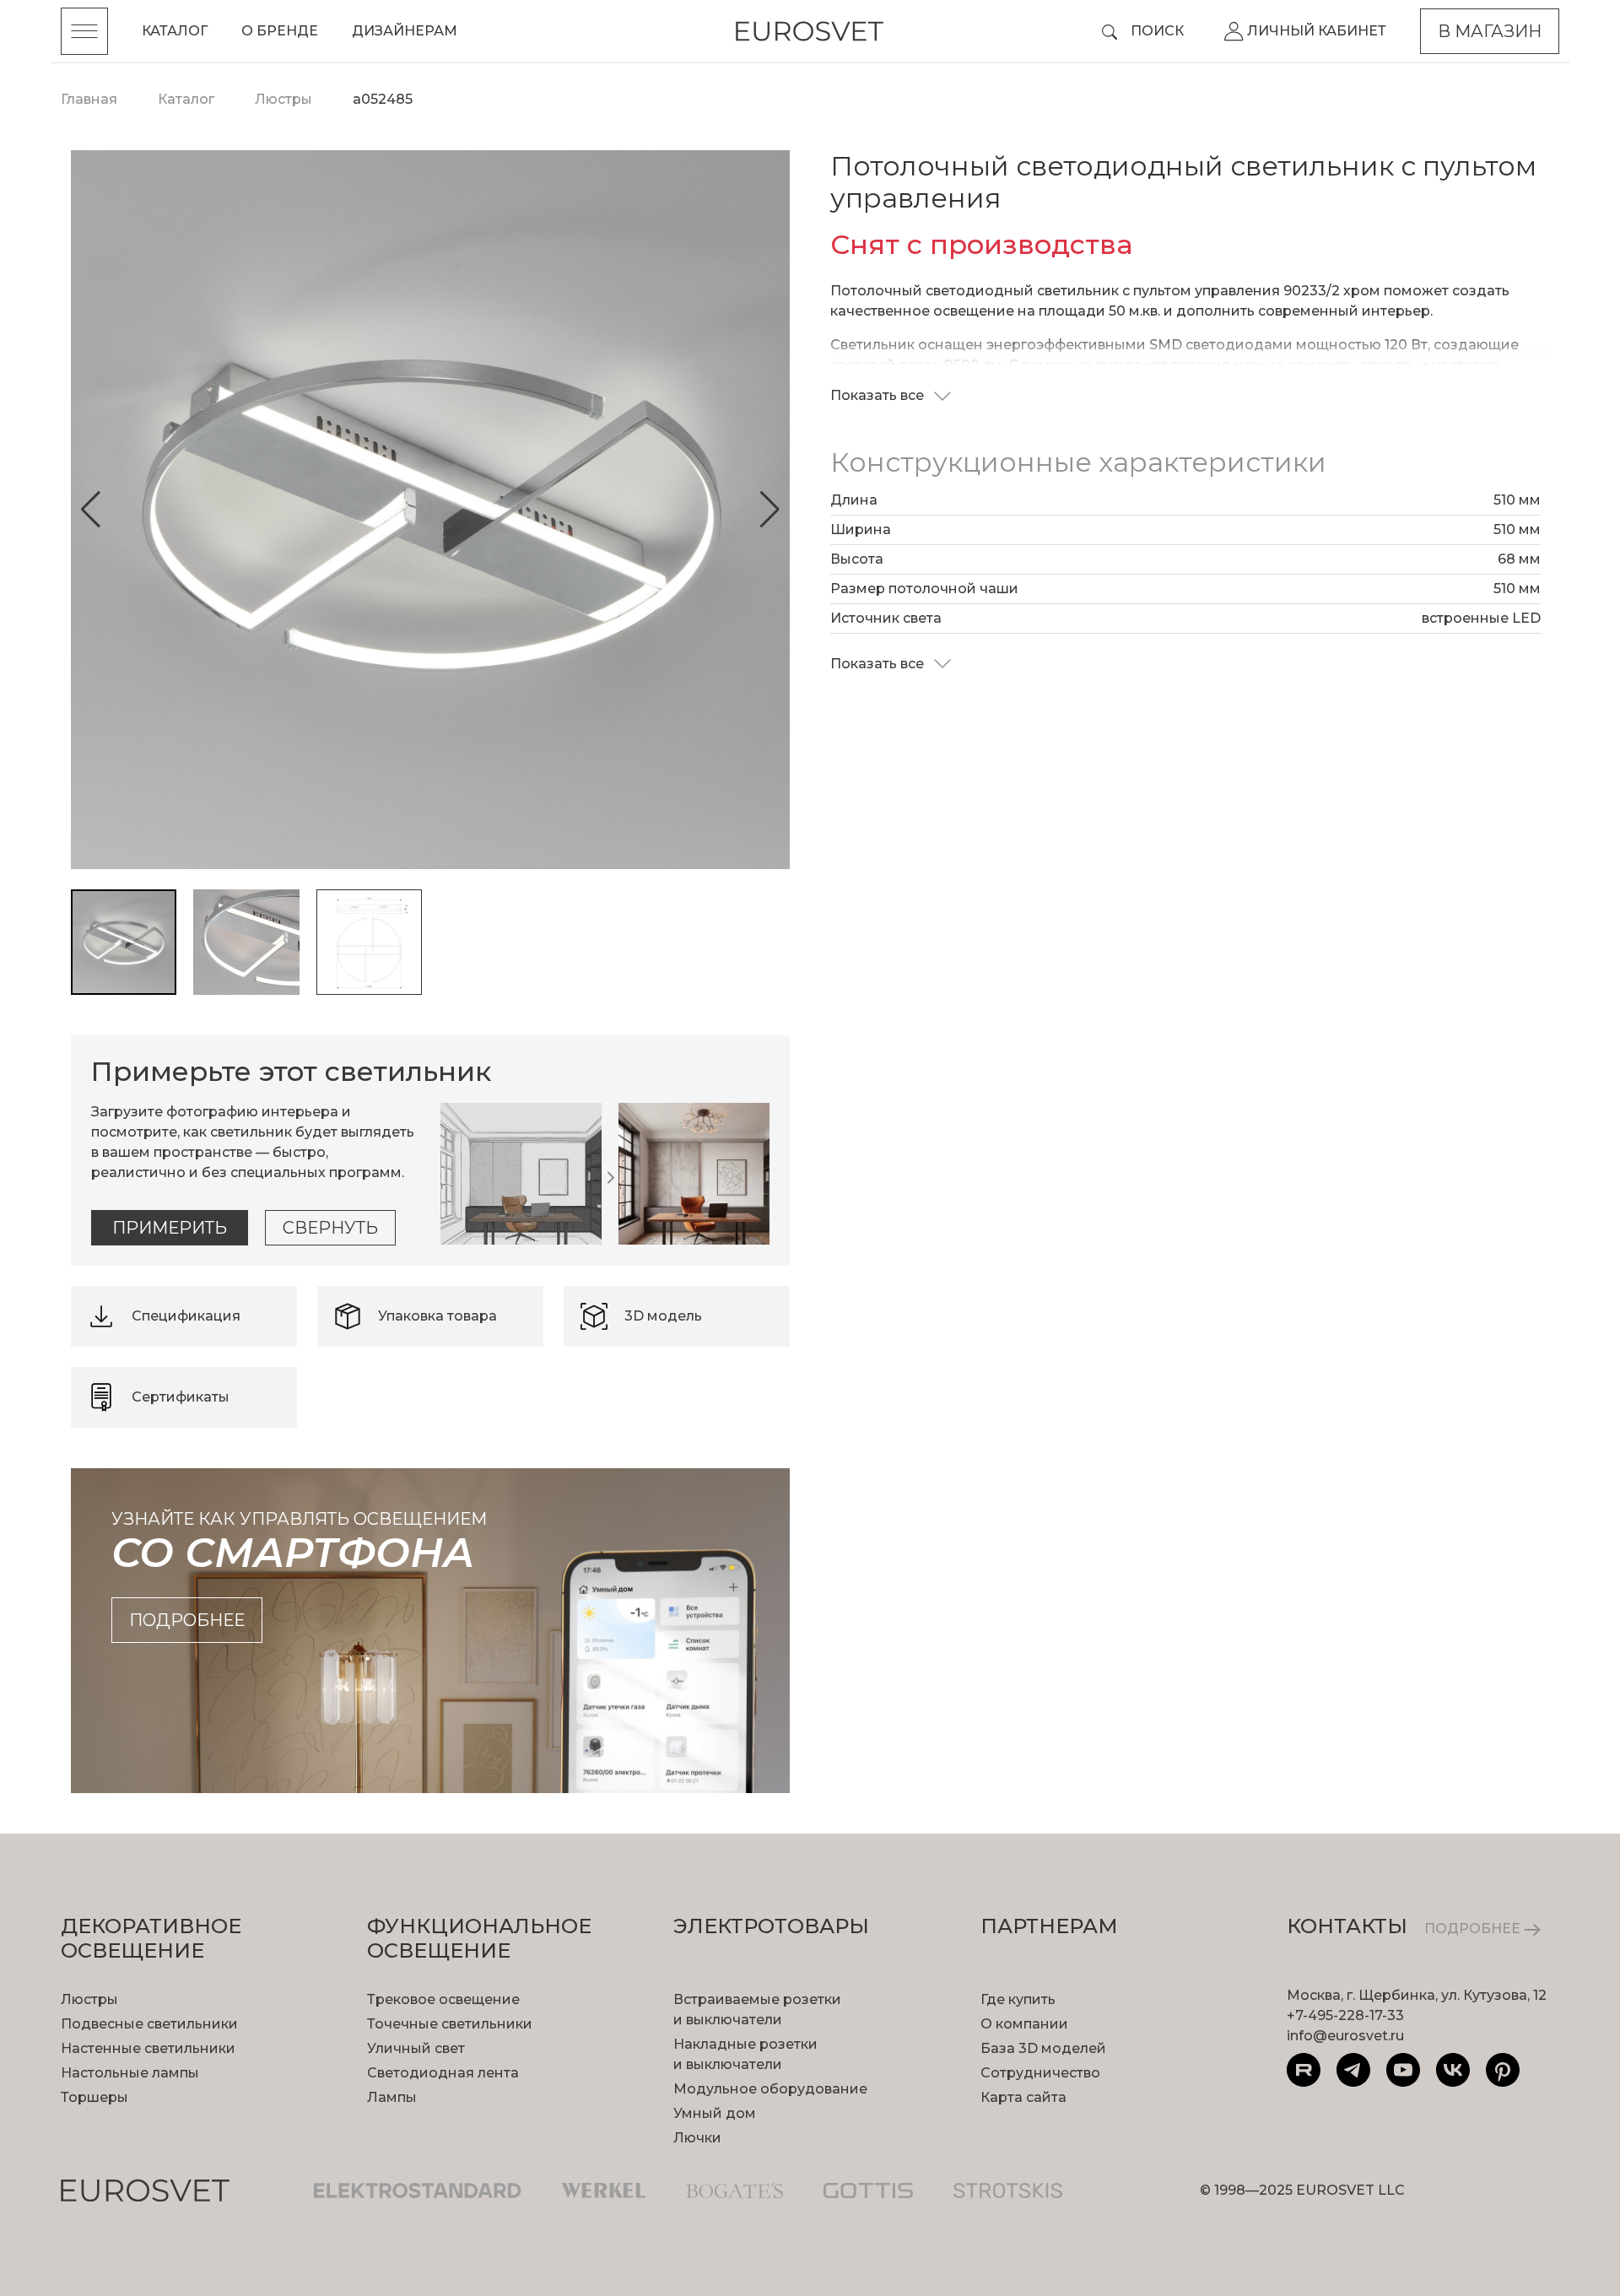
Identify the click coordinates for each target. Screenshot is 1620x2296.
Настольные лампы (130, 2073)
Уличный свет (416, 2048)
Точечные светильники (450, 2024)
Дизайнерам (405, 31)
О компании (1024, 2024)
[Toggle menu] (84, 31)
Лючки (697, 2138)
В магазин (1490, 31)
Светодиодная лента (443, 2073)
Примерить (170, 1228)
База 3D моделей (1043, 2048)
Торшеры (94, 2097)
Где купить (1018, 1999)
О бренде (280, 31)
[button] (91, 510)
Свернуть (330, 1228)
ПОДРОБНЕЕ (1474, 1929)
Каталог (175, 31)
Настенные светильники (148, 2048)
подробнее (187, 1620)
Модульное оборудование (770, 2089)
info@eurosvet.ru (1345, 2036)
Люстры (89, 1999)
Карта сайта (1023, 2097)
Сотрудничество (1040, 2073)
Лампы (392, 2097)
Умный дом (715, 2113)
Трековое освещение (443, 1999)
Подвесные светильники (149, 2024)
